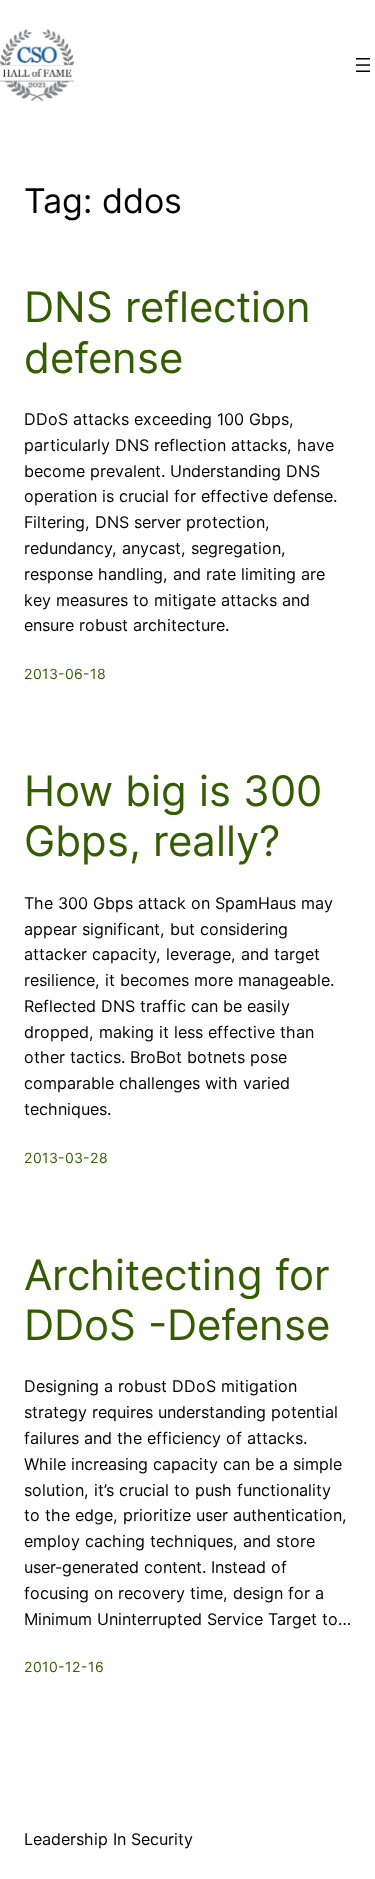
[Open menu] (363, 65)
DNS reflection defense (167, 332)
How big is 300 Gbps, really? (173, 816)
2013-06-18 (65, 673)
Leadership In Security (108, 1839)
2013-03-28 (66, 1157)
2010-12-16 (64, 1666)
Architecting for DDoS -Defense (177, 1300)
